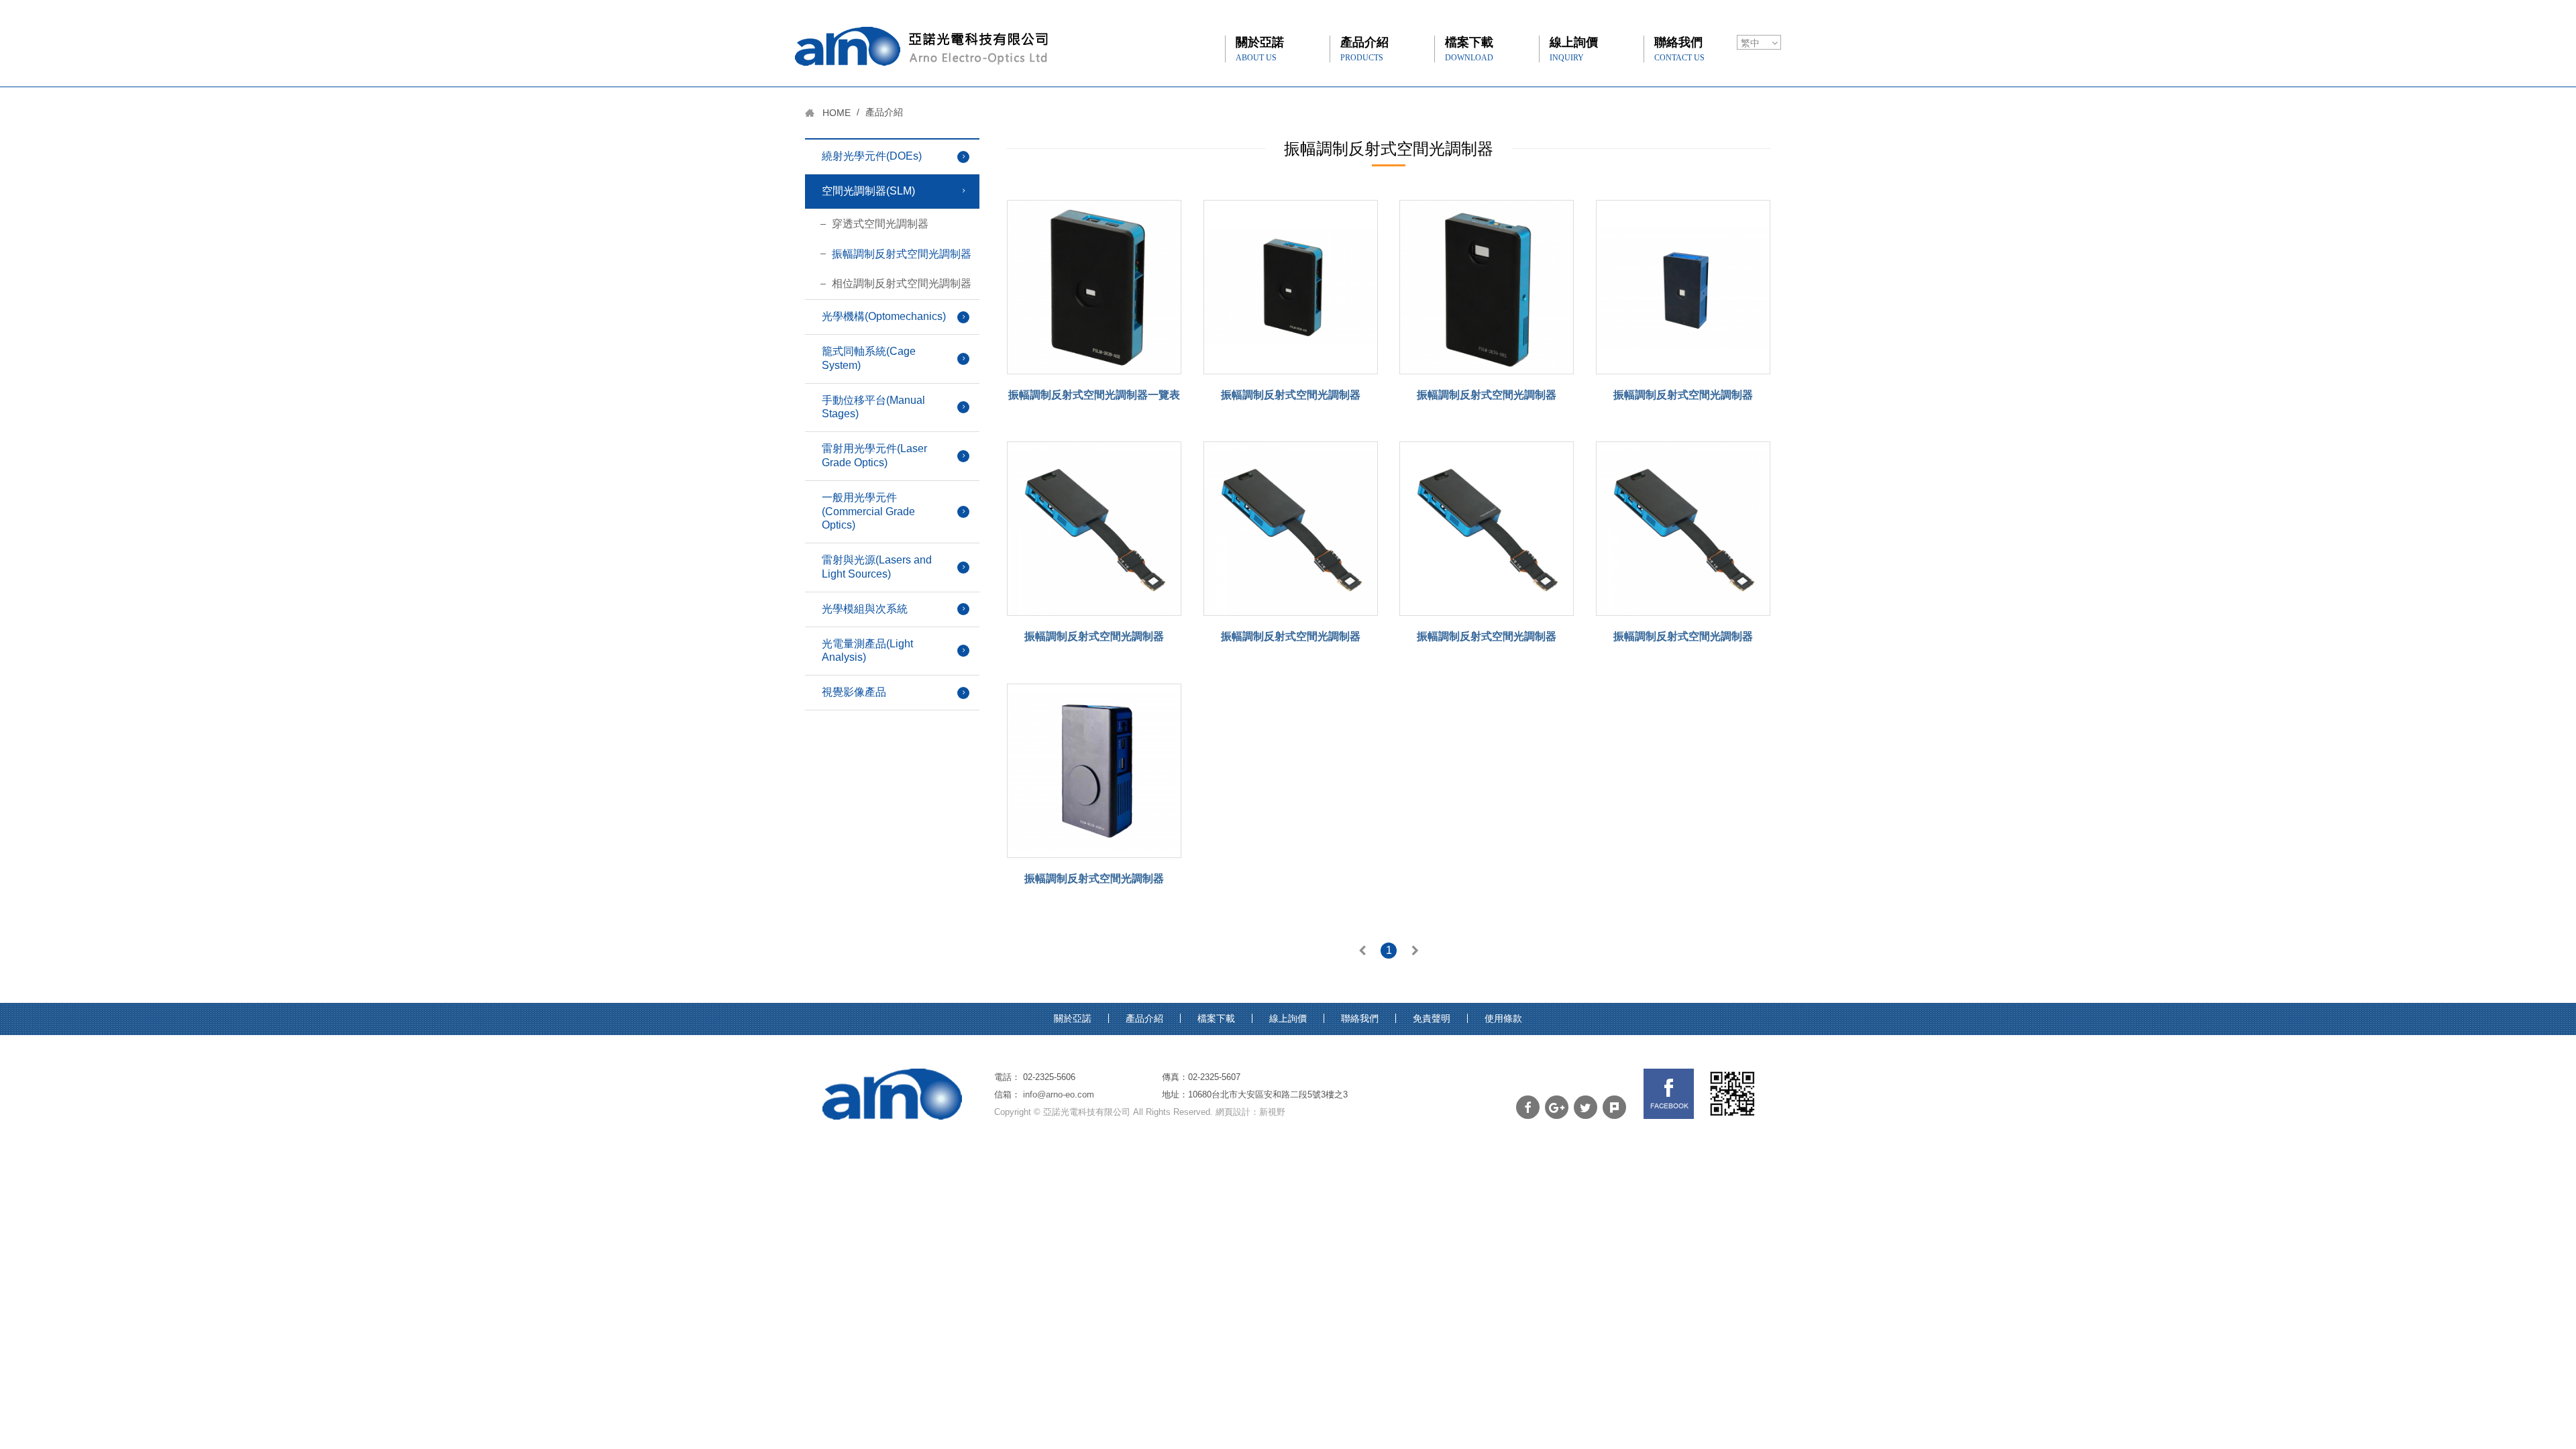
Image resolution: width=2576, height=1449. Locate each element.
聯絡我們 (1679, 49)
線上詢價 (1574, 49)
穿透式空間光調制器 (880, 224)
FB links (1669, 1094)
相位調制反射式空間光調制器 (902, 283)
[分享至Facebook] (1528, 1107)
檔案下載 (1469, 49)
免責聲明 (1432, 1018)
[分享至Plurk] (1614, 1107)
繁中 (1750, 43)
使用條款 (1503, 1018)
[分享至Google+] (1557, 1107)
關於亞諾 (1260, 49)
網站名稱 (921, 46)
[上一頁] (1362, 952)
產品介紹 (1364, 49)
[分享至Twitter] (1586, 1107)
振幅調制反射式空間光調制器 (902, 254)
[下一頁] (1415, 952)
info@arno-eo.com (1059, 1094)
